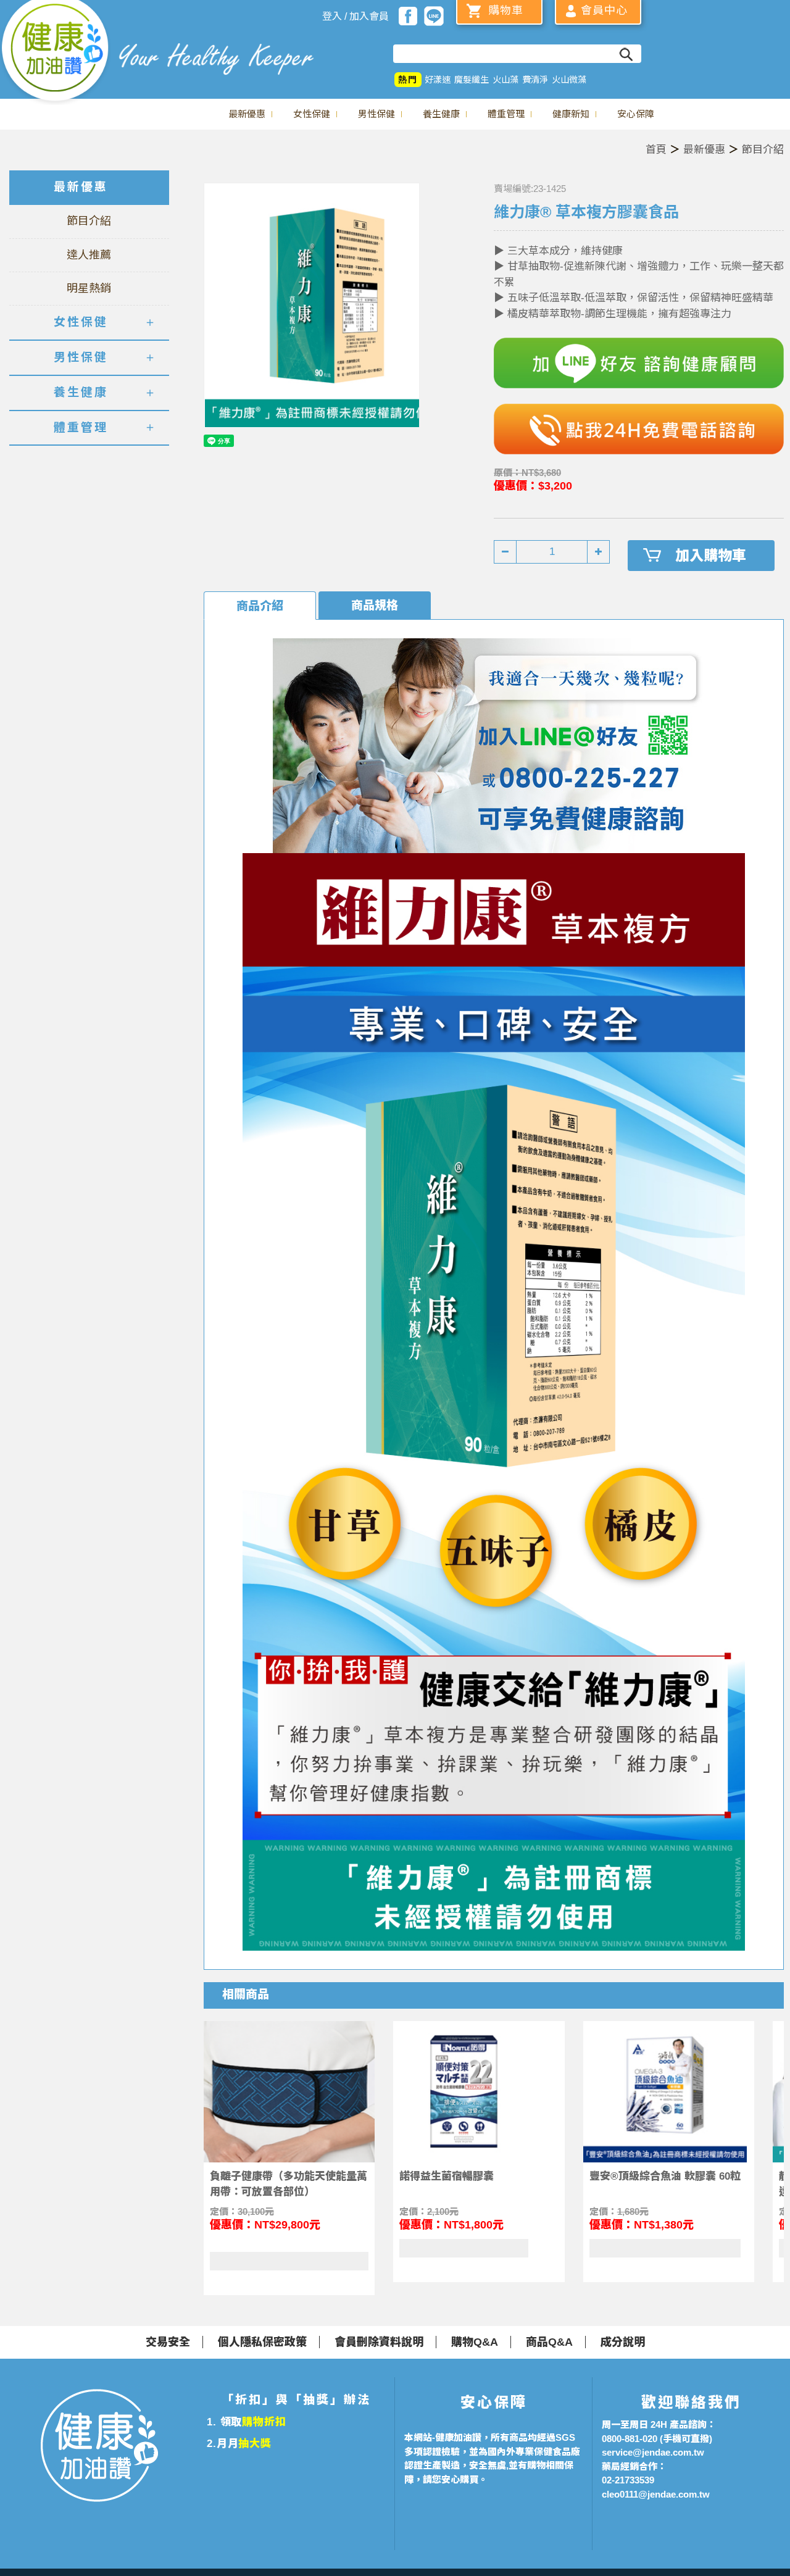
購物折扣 (264, 2422)
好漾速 (438, 80)
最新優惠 (247, 114)
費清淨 (535, 80)
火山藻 (505, 80)
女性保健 (312, 114)
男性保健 (376, 114)
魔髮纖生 (472, 80)
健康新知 (571, 114)
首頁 (656, 150)
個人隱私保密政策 (262, 2342)
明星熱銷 (89, 288)
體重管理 (506, 114)
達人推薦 (89, 255)
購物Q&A (475, 2342)
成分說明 (623, 2342)
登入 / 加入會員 (355, 16)
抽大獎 (255, 2444)
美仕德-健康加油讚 (56, 52)
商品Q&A (549, 2342)
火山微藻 (569, 80)
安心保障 (636, 114)
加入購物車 (711, 556)
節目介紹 (763, 150)
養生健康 (441, 114)
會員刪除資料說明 (379, 2342)
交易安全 (168, 2342)
